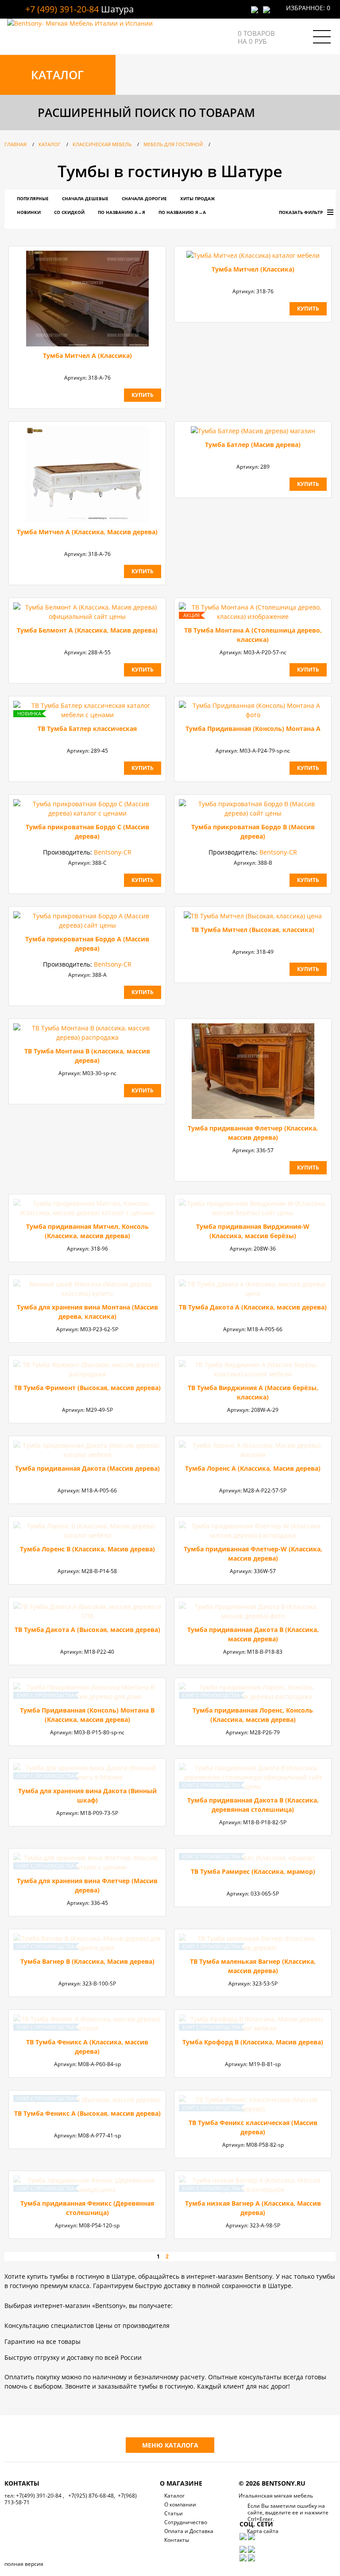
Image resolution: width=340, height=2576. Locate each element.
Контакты (177, 2540)
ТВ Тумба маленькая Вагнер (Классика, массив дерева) (253, 1966)
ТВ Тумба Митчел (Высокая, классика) (253, 930)
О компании (180, 2504)
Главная (15, 144)
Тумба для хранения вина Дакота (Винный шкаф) (87, 1795)
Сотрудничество (186, 2522)
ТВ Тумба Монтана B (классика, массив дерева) (87, 1056)
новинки (29, 212)
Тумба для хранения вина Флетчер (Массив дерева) (87, 1885)
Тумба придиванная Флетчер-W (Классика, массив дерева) (253, 1554)
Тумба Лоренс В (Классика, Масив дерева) (87, 1549)
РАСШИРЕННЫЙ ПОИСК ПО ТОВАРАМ (146, 113)
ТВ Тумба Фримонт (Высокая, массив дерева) (87, 1388)
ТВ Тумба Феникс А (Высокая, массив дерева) (87, 2113)
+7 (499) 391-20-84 (62, 9)
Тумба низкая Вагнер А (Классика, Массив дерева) (253, 2208)
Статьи (174, 2513)
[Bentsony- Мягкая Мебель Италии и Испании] (80, 23)
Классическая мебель (102, 144)
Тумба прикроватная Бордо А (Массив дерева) (87, 944)
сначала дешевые (85, 198)
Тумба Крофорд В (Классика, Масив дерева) (253, 2042)
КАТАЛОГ (57, 75)
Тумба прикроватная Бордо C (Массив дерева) (87, 831)
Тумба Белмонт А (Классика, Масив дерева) (87, 630)
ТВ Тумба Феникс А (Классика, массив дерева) (87, 2047)
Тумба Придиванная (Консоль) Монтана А (253, 729)
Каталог (50, 144)
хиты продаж (197, 198)
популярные (33, 198)
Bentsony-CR (113, 852)
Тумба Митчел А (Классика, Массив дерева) (87, 532)
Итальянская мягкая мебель (276, 2496)
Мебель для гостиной (173, 144)
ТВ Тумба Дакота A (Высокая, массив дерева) (87, 1630)
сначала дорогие (144, 198)
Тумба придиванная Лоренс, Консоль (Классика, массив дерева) (253, 1715)
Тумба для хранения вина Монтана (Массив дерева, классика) (87, 1312)
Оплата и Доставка (189, 2531)
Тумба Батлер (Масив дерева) (253, 445)
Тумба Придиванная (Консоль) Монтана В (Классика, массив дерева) (87, 1715)
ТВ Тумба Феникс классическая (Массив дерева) (253, 2127)
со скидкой (69, 212)
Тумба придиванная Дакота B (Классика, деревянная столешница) (253, 1805)
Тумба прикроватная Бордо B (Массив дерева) (253, 831)
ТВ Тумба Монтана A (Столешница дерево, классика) (253, 635)
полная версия (24, 2564)
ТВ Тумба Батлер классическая (87, 729)
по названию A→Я (122, 212)
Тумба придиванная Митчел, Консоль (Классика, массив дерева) (87, 1231)
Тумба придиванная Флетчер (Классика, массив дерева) (253, 1133)
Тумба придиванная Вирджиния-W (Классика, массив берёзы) (253, 1231)
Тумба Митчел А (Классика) (87, 356)
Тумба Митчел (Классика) (253, 269)
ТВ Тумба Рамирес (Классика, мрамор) (253, 1871)
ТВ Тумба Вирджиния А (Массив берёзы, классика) (253, 1392)
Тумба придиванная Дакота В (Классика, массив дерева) (253, 1634)
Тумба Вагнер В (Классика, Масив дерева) (87, 1961)
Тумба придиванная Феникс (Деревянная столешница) (87, 2208)
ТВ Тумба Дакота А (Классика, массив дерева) (253, 1307)
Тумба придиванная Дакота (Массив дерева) (87, 1468)
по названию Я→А (182, 212)
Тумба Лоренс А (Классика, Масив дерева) (253, 1468)
